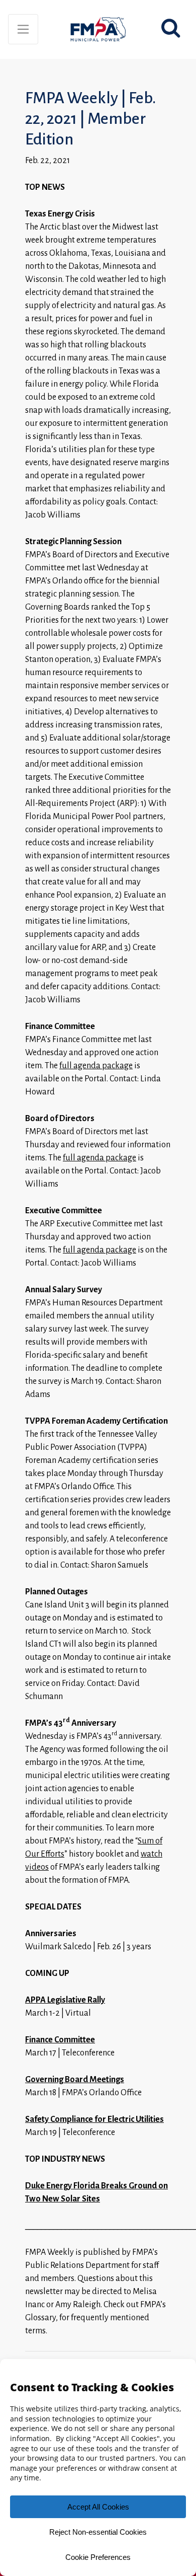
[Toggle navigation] (23, 29)
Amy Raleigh (78, 2305)
